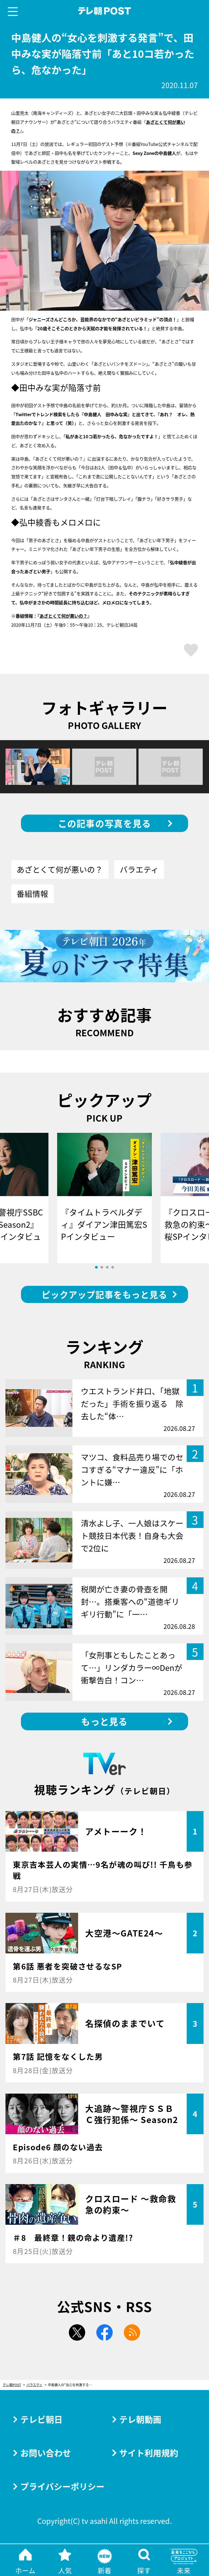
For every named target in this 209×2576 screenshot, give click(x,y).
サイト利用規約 (149, 2453)
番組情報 (32, 894)
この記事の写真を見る (105, 823)
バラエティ (139, 869)
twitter (77, 2332)
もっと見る (104, 1721)
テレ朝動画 (140, 2419)
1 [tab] (96, 1267)
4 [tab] (113, 1267)
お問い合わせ (46, 2453)
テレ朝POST (105, 11)
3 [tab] (107, 1267)
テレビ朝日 (42, 2419)
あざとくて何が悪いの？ (63, 616)
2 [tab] (102, 1267)
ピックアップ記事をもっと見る (104, 1294)
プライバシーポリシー (62, 2486)
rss (132, 2332)
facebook (104, 2332)
